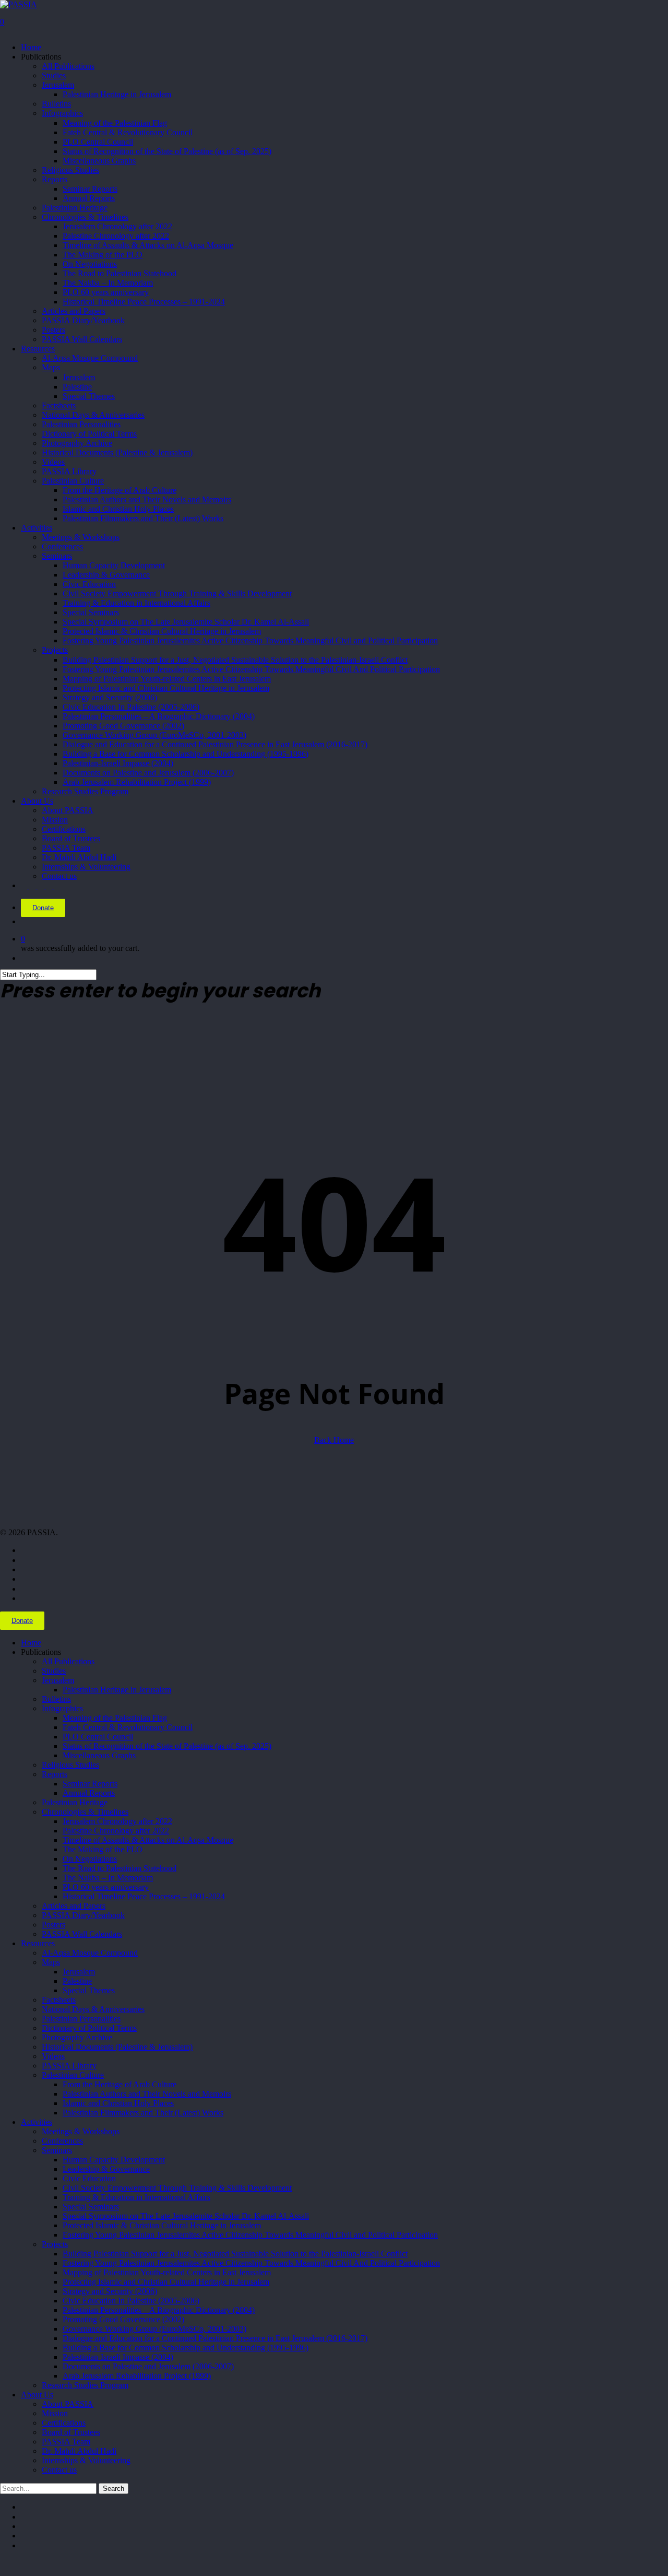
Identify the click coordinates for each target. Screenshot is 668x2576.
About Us (37, 2395)
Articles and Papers (74, 1906)
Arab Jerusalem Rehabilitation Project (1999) (137, 2376)
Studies (54, 1671)
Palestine (77, 1981)
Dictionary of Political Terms (89, 2028)
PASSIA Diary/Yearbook (83, 1915)
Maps (51, 1962)
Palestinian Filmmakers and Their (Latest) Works (143, 2113)
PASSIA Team (66, 2442)
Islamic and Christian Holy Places (118, 2103)
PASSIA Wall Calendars (82, 1934)
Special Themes (89, 1990)
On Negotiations (90, 1859)
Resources (38, 1943)
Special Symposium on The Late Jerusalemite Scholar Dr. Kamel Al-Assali (186, 2216)
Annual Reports (89, 1793)
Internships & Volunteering (86, 2460)
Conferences (62, 2141)
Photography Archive (77, 2037)
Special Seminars (91, 2207)
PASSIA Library (69, 2066)
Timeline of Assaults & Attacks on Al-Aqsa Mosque (148, 1840)
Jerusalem (58, 1680)
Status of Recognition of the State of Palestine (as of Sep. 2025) (167, 1746)
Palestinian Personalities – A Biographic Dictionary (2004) (159, 2310)
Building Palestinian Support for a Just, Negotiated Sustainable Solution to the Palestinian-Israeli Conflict (235, 2254)
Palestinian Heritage (75, 1802)
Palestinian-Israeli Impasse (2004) (118, 2357)
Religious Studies (70, 1765)
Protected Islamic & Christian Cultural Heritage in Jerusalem (162, 2225)
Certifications (64, 2423)
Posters (53, 1925)
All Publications (68, 1661)
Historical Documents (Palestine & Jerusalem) (117, 2047)
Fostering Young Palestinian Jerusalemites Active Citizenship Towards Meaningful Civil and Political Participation (250, 2235)
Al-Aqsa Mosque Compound (90, 1953)
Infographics (62, 1708)
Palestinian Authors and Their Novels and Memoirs (147, 2094)
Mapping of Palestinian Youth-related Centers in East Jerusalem (167, 2272)
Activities (37, 2122)
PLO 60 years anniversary (106, 1887)
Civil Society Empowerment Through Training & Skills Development (177, 2188)
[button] (3, 2563)
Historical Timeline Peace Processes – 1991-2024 (144, 1896)
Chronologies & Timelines (85, 1812)
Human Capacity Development (114, 2160)
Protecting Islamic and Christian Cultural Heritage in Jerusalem (166, 2282)
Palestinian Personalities (81, 2019)
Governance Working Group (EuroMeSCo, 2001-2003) (154, 2329)
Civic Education (89, 2178)
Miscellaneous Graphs (99, 1755)
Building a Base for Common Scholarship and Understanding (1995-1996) (186, 2348)
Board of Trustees (71, 2432)
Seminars (57, 2150)
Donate (43, 908)
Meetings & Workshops (81, 2131)
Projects (55, 2244)
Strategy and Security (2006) (110, 2291)
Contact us (59, 2470)
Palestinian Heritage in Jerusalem (117, 1690)
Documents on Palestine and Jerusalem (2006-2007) (148, 2366)
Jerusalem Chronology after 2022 (117, 1821)
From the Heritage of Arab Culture (120, 2084)
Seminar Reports (90, 1784)
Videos (53, 2056)
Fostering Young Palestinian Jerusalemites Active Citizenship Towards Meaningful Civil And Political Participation (251, 2263)
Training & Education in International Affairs (136, 2197)
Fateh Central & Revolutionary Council (128, 1727)
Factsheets (59, 2000)
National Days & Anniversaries (93, 2009)
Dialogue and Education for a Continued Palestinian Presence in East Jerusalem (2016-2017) (215, 2338)
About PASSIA (68, 2404)
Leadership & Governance (106, 2169)
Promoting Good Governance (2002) (123, 2319)
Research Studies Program (85, 2385)
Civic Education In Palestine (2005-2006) (131, 2301)
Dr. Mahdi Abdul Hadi (79, 2451)
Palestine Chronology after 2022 (116, 1831)
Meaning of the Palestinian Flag (115, 1718)
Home (31, 1643)
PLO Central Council (98, 1737)
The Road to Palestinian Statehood (120, 1868)
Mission (55, 2413)
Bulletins (56, 1699)
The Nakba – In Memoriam (108, 1878)
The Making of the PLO (103, 1849)
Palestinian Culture (73, 2075)
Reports (55, 1774)
